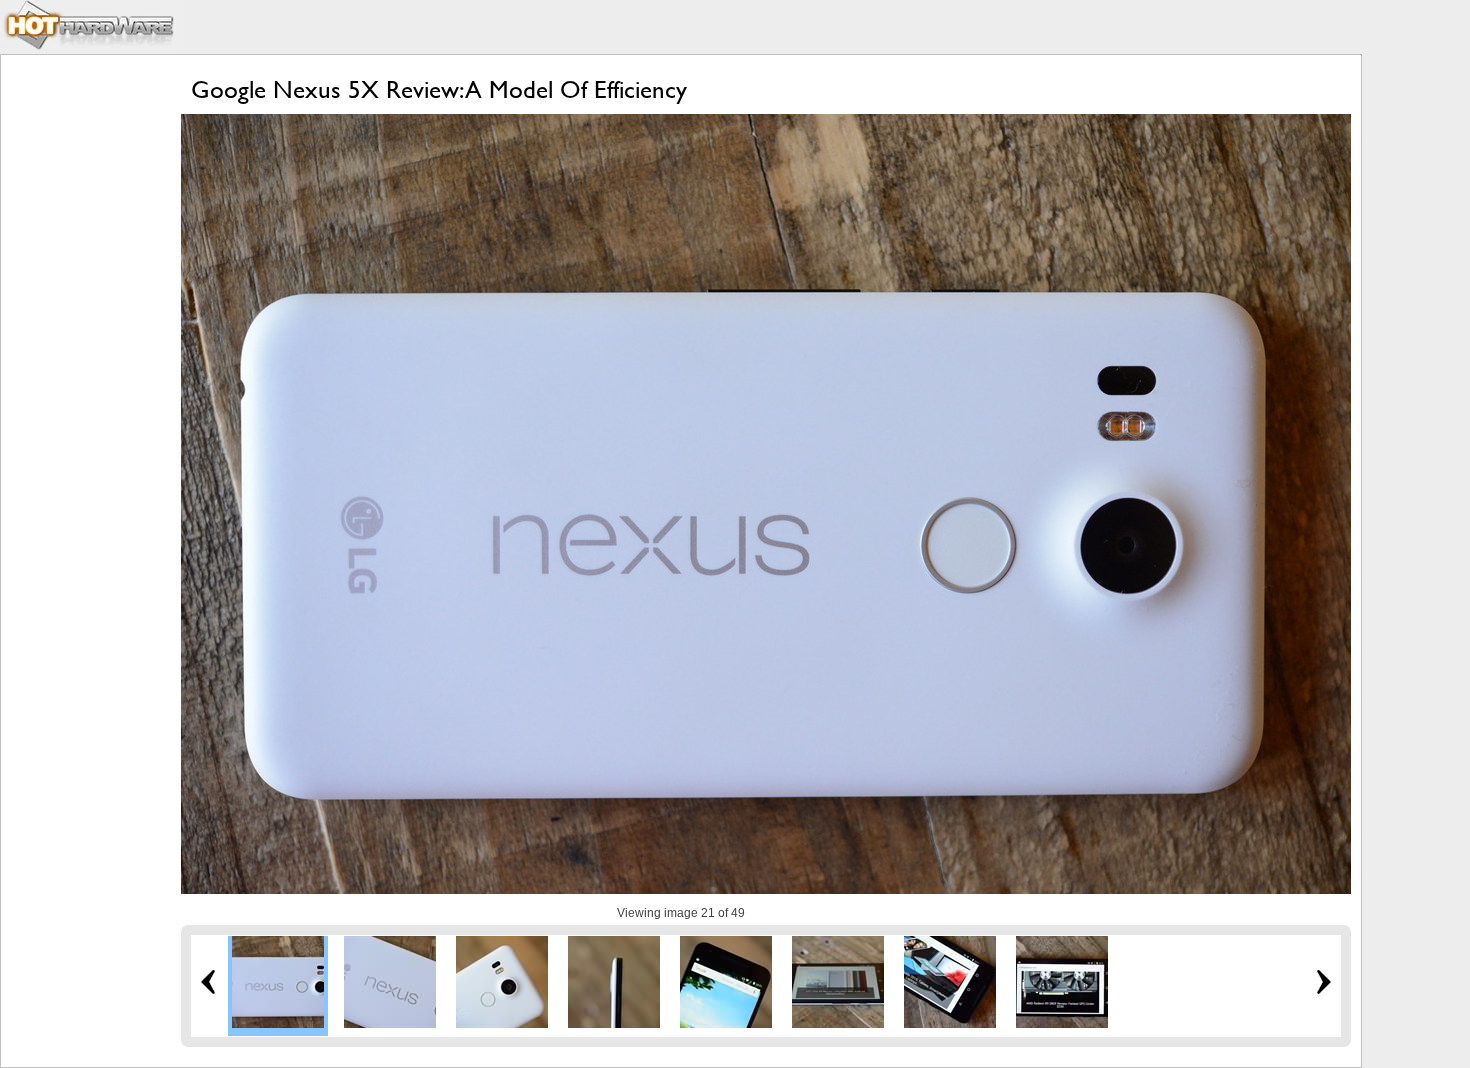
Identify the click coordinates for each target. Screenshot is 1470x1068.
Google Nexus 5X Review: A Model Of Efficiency (439, 89)
